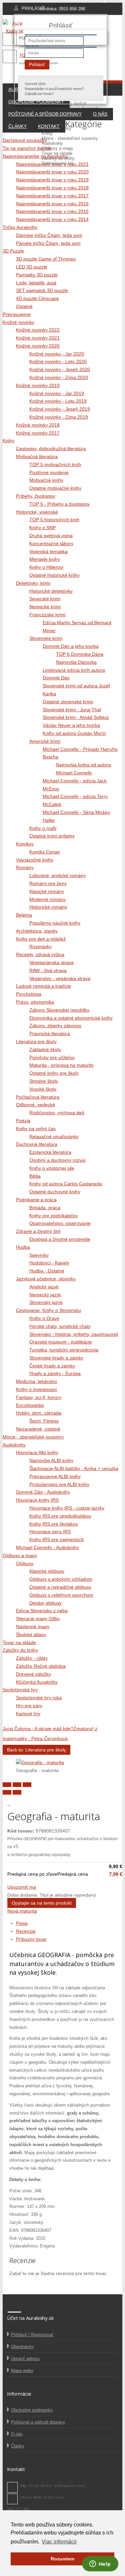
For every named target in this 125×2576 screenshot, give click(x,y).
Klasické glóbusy (47, 1571)
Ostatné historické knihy (54, 575)
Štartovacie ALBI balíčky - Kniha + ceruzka (74, 1468)
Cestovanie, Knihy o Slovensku (48, 1310)
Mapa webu (22, 2371)
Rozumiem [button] (62, 2559)
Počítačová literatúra (38, 1097)
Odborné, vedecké (35, 1105)
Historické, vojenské (37, 512)
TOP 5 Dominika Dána (80, 654)
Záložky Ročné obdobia (41, 1666)
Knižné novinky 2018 (38, 425)
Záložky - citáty (32, 1658)
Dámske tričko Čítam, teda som (49, 235)
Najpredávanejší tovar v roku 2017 (52, 196)
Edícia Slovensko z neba (42, 1611)
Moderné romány (47, 899)
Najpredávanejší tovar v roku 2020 (52, 172)
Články (17, 126)
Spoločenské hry (58, 163)
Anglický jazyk (44, 1287)
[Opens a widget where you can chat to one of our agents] (100, 2564)
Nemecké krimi (45, 607)
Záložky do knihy (58, 158)
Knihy (47, 133)
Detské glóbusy (45, 1603)
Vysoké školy (43, 1089)
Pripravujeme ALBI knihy (55, 1476)
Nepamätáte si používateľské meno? (54, 89)
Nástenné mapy (33, 1627)
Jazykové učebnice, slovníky (46, 1279)
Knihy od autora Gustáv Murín (74, 733)
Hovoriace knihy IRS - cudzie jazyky (67, 1508)
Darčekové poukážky (25, 140)
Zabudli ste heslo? (39, 94)
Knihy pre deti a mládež (41, 939)
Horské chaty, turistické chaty (60, 1326)
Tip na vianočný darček (27, 148)
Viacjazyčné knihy (35, 860)
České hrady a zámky (52, 1366)
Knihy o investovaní (36, 1389)
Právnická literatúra (50, 1034)
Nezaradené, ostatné (38, 1429)
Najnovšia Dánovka (76, 662)
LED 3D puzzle (32, 267)
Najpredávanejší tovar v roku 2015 (52, 211)
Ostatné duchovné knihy (55, 1192)
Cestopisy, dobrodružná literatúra (51, 448)
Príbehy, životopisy (36, 496)
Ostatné (24, 306)
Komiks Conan (45, 852)
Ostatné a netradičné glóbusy (60, 1587)
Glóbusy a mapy (57, 148)
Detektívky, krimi (33, 583)
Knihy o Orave (44, 1318)
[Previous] (7, 1792)
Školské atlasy (31, 1635)
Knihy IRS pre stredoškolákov (60, 1516)
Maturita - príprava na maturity (61, 1065)
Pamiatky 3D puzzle (37, 275)
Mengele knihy (45, 559)
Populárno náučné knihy (55, 923)
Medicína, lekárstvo (36, 1381)
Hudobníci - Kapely (49, 1263)
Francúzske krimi (47, 615)
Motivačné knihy (46, 480)
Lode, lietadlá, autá (36, 283)
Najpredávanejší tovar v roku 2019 (52, 180)
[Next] (17, 1792)
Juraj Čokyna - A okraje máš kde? (38, 1729)
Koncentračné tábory (51, 544)
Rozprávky (40, 946)
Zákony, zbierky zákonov (55, 1026)
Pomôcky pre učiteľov (52, 1057)
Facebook (12, 2487)
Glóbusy (25, 1563)
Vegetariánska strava (51, 962)
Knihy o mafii (43, 828)
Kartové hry (28, 1714)
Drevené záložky (33, 1674)
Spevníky (39, 1255)
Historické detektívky (51, 591)
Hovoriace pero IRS (50, 1532)
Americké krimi (45, 741)
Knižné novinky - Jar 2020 (57, 354)
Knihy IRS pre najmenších (57, 1539)
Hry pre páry (29, 1706)
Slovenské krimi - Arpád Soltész (76, 717)
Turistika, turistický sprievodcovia (64, 1350)
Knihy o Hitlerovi (46, 567)
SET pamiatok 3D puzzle (42, 290)
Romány (25, 867)
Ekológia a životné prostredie (60, 1239)
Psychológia (29, 994)
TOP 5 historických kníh (54, 520)
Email (12, 2499)
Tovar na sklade (57, 153)
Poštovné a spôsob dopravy (45, 114)
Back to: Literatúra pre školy (36, 1750)
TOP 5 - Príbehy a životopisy (59, 504)
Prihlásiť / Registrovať (32, 2335)
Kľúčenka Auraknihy (37, 1682)
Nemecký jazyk (45, 1295)
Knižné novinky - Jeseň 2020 (60, 369)
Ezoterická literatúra (50, 1152)
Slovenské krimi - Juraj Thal (72, 710)
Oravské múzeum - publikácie (61, 1342)
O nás (100, 114)
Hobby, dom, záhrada (39, 1413)
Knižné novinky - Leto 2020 (58, 361)
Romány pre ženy (48, 883)
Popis (22, 1923)
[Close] (7, 1785)
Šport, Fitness (44, 1421)
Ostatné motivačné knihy (55, 488)
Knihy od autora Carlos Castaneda (66, 1184)
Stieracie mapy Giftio (38, 1619)
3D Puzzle (13, 251)
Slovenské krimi (46, 638)
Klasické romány (47, 891)
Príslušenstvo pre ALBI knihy (59, 1484)
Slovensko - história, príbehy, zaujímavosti (74, 1334)
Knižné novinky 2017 (38, 433)
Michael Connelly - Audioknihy (47, 1547)
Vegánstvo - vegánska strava (60, 978)
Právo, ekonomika (35, 1002)
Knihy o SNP (42, 528)
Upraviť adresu (25, 2359)
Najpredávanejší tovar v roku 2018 (52, 188)
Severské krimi (45, 599)
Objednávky (22, 2347)
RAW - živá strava (48, 970)
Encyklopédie (30, 1405)
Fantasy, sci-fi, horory (39, 1397)
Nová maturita (22, 1911)
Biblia (35, 1176)
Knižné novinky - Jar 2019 (57, 393)
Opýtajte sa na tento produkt (42, 1903)
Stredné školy (44, 1081)
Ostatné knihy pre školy (54, 1073)
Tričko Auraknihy (20, 227)
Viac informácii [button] (59, 2542)
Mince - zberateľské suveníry (70, 138)
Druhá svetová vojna (51, 536)
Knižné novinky (56, 128)
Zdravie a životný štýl (38, 1231)
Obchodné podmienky (32, 2410)
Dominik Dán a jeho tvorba (71, 646)
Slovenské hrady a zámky (56, 1358)
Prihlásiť (37, 65)
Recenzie (26, 1931)
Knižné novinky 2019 (38, 385)
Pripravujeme (54, 123)
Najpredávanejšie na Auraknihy (35, 156)
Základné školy (45, 1049)
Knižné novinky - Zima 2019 (59, 417)
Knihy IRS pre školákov (54, 1524)
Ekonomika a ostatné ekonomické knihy (71, 1018)
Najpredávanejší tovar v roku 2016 (52, 204)
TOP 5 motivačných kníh (55, 464)
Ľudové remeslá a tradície (43, 986)
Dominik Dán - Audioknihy (43, 1492)
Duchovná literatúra (37, 1144)
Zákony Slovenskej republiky (59, 1010)
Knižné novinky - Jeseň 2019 (60, 409)
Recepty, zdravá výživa (40, 954)
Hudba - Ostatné (47, 1271)
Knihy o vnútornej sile (52, 1168)
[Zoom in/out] (27, 1785)
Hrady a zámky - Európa (55, 1373)
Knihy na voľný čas (36, 1129)
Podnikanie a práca (36, 1200)
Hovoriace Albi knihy (37, 1452)
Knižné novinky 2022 (38, 330)
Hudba (23, 1247)
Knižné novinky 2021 (38, 338)
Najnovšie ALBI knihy (51, 1460)
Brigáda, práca (45, 1208)
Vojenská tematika (48, 551)
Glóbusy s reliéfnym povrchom (61, 1595)
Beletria (24, 915)
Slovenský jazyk (46, 1302)
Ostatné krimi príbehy (52, 836)
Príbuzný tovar (31, 1939)
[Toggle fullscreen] (17, 1785)
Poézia (23, 1121)
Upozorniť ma (22, 1887)
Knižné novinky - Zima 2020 (59, 377)
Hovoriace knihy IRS (37, 1500)
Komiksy (25, 844)
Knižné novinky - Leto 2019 (58, 401)
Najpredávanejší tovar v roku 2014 (52, 219)
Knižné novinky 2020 (38, 346)
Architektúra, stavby (37, 931)
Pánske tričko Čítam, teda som (48, 243)
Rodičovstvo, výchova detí (57, 1113)
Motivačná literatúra (37, 456)
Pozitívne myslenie (49, 472)
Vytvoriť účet (35, 84)
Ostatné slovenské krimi (68, 702)
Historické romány (48, 907)
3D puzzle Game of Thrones (46, 259)
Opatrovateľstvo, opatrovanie (60, 1223)
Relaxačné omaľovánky (54, 1137)
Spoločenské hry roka (39, 1698)
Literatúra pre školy (36, 1041)
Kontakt (49, 126)
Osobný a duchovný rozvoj (57, 1160)
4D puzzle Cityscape (37, 298)
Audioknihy (52, 143)
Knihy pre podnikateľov (53, 1216)
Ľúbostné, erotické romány (57, 875)
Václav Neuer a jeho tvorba (71, 725)
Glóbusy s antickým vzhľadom (61, 1579)
